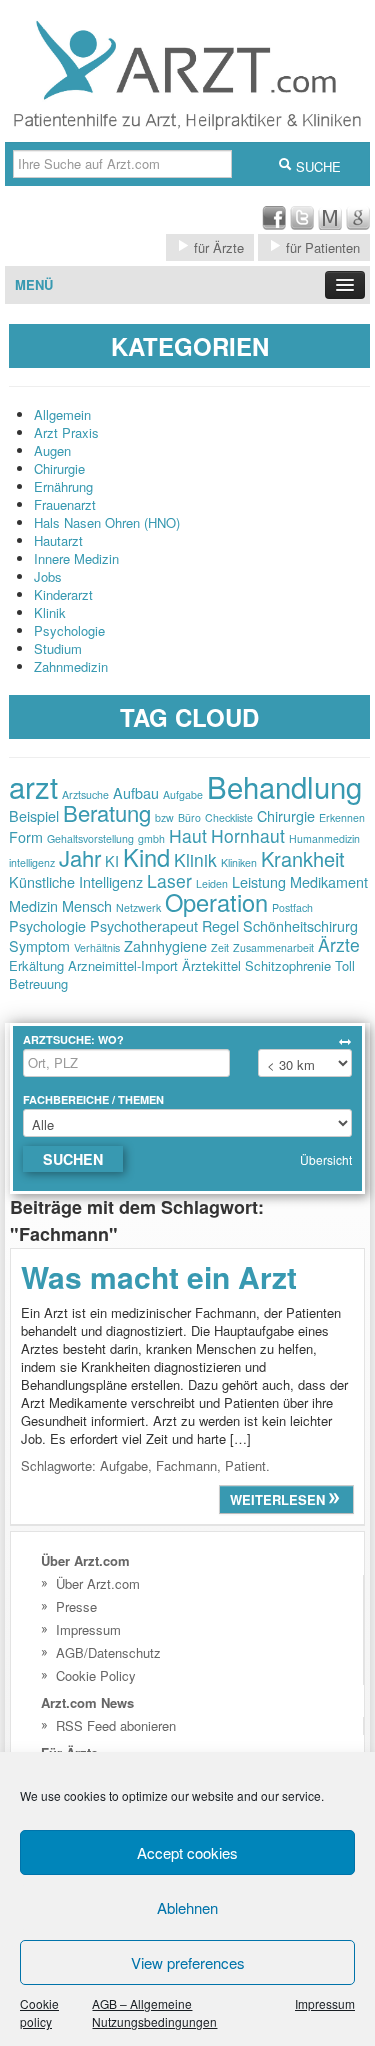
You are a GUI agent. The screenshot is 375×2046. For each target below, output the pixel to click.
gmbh (151, 838)
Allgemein (62, 414)
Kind (146, 857)
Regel (220, 925)
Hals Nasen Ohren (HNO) (107, 522)
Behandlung (284, 786)
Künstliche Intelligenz (76, 881)
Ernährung (63, 486)
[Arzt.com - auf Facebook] (274, 224)
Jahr (80, 857)
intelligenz (32, 862)
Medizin (33, 905)
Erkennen (342, 817)
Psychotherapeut (144, 925)
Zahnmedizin (71, 666)
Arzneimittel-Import (123, 965)
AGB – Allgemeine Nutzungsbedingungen (154, 2012)
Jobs (48, 576)
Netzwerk (138, 907)
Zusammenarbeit (273, 947)
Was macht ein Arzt (159, 1276)
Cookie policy (39, 2012)
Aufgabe (183, 794)
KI (112, 860)
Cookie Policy (96, 1675)
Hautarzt (58, 540)
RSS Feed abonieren (116, 1725)
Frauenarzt (65, 504)
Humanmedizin (324, 838)
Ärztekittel (211, 965)
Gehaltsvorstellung (90, 838)
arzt (33, 786)
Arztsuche (85, 794)
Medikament (329, 881)
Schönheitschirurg (300, 925)
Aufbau (136, 792)
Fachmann (186, 1465)
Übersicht (326, 1159)
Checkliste (229, 817)
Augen (52, 450)
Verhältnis (97, 947)
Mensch (87, 905)
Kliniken (239, 862)
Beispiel (34, 815)
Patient (245, 1465)
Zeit (220, 947)
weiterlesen (279, 1499)
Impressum (325, 2003)
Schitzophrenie (288, 965)
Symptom (39, 945)
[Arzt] (187, 132)
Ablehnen (187, 1907)
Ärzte (339, 944)
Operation (216, 902)
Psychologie (69, 630)
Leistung (259, 881)
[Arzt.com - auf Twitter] (302, 224)
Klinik (50, 612)
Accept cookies (187, 1852)
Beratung (107, 812)
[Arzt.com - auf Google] (358, 224)
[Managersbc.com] (330, 224)
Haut (188, 835)
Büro (189, 817)
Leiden (212, 883)
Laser (169, 880)
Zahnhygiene (165, 945)
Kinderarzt (63, 594)
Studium (58, 648)
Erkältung (36, 965)
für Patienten (321, 247)
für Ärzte (217, 247)
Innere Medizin (76, 558)
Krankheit (303, 858)
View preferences (188, 1962)
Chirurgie (59, 468)
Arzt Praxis (66, 432)
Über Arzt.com (98, 1583)
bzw (164, 817)
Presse (76, 1606)
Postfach (292, 907)
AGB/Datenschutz (108, 1652)
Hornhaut (248, 835)
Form (26, 836)
